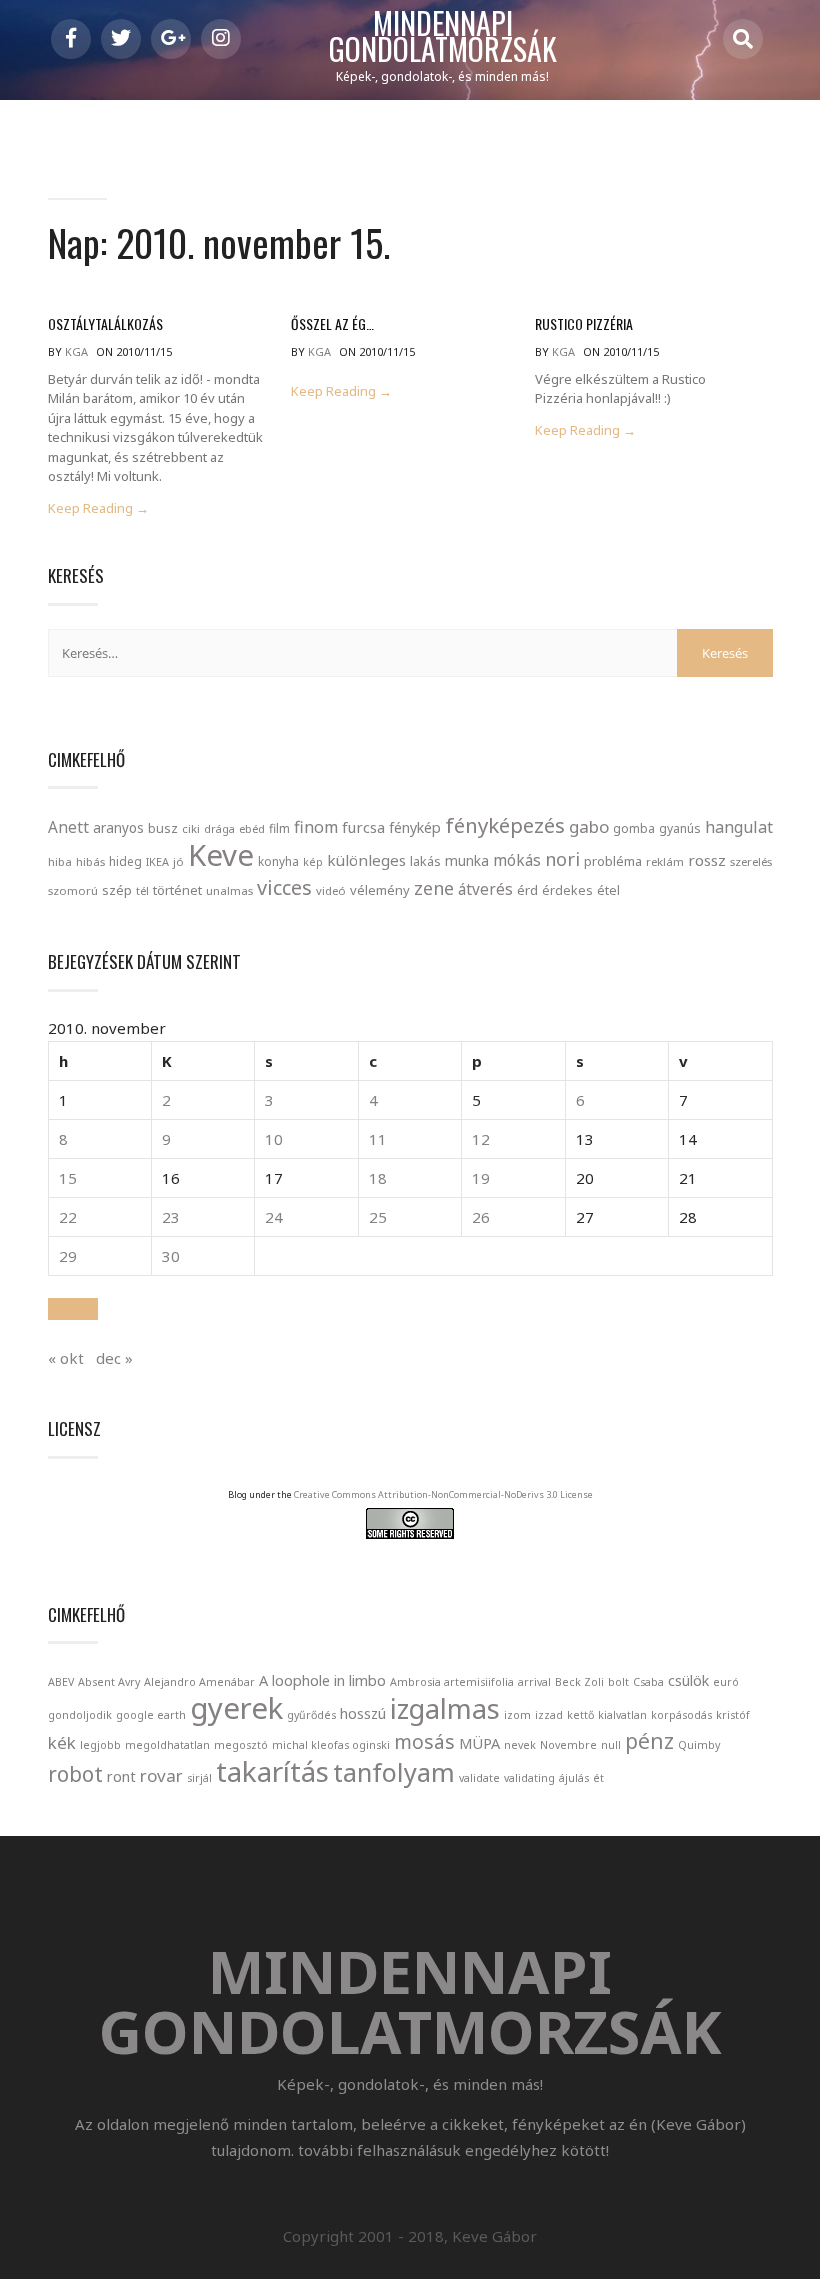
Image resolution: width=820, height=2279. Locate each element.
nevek (520, 1745)
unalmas (229, 890)
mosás (424, 1742)
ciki (191, 828)
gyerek (236, 1708)
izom (517, 1715)
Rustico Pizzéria (584, 323)
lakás (425, 861)
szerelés (751, 861)
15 (68, 1178)
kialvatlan (622, 1715)
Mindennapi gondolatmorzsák (443, 37)
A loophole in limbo (322, 1680)
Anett (68, 827)
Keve (221, 855)
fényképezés (505, 825)
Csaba (648, 1682)
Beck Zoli (579, 1682)
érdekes (567, 890)
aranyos (118, 828)
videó (331, 890)
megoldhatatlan (167, 1745)
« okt (66, 1358)
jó (178, 861)
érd (527, 890)
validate (479, 1778)
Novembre (568, 1745)
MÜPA (479, 1743)
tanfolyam (394, 1772)
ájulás (574, 1778)
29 (68, 1256)
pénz (649, 1741)
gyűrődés (311, 1715)
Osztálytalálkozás (105, 323)
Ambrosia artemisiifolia (452, 1682)
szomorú (73, 890)
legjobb (100, 1745)
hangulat (739, 827)
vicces (284, 887)
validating (529, 1778)
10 (274, 1139)
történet (177, 890)
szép (117, 890)
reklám (665, 861)
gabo (589, 826)
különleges (366, 860)
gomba (634, 828)
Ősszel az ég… (332, 323)
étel (608, 890)
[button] (73, 1309)
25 (378, 1217)
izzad (549, 1715)
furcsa (363, 827)
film (279, 828)
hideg (125, 861)
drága (219, 828)
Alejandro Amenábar (199, 1682)
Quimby (699, 1745)
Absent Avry (109, 1682)
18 (378, 1178)
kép (313, 862)
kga (76, 351)
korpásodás (681, 1715)
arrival (534, 1682)
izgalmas (445, 1708)
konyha (278, 861)
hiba (60, 861)
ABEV (61, 1682)
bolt (618, 1682)
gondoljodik (80, 1715)
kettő (580, 1715)
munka (467, 860)
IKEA (157, 861)
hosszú (363, 1713)
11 (378, 1139)
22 (68, 1217)
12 (481, 1139)
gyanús (680, 828)
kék (62, 1742)
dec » (114, 1358)
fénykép (415, 827)
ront (121, 1776)
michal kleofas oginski (331, 1745)
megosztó (241, 1745)
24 (274, 1217)
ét (598, 1778)
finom (316, 827)
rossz (707, 860)
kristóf (733, 1715)
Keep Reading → (98, 508)
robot (75, 1774)
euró (726, 1682)
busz (163, 828)
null (611, 1745)
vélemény (380, 890)
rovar (161, 1775)
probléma (613, 861)
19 (481, 1178)
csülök (688, 1680)
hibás (90, 861)
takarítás (272, 1771)
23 (171, 1217)
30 (171, 1256)
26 (481, 1217)
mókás (517, 860)
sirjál (199, 1778)
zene (434, 888)
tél (142, 890)
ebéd (252, 828)
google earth (151, 1715)
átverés (485, 889)
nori (562, 859)
